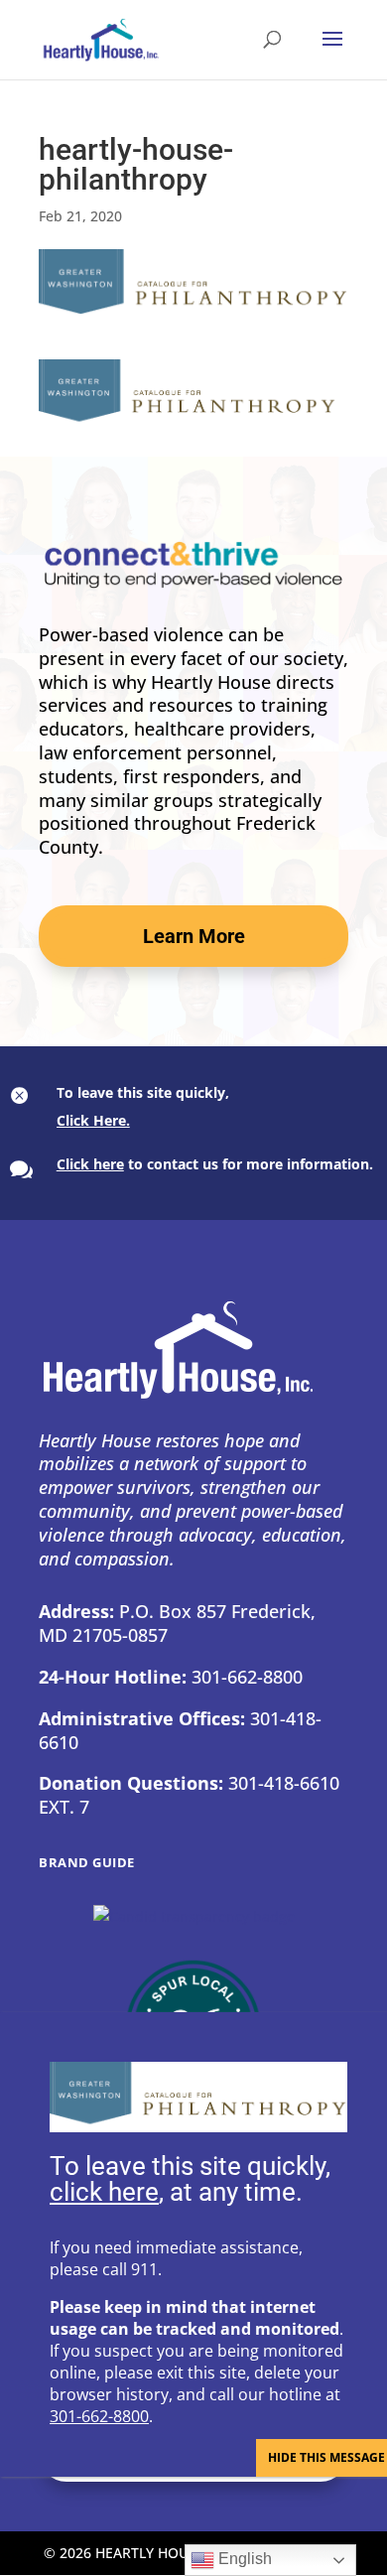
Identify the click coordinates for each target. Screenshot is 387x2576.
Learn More (194, 936)
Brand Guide (87, 1862)
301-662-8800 (99, 2416)
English (243, 2559)
